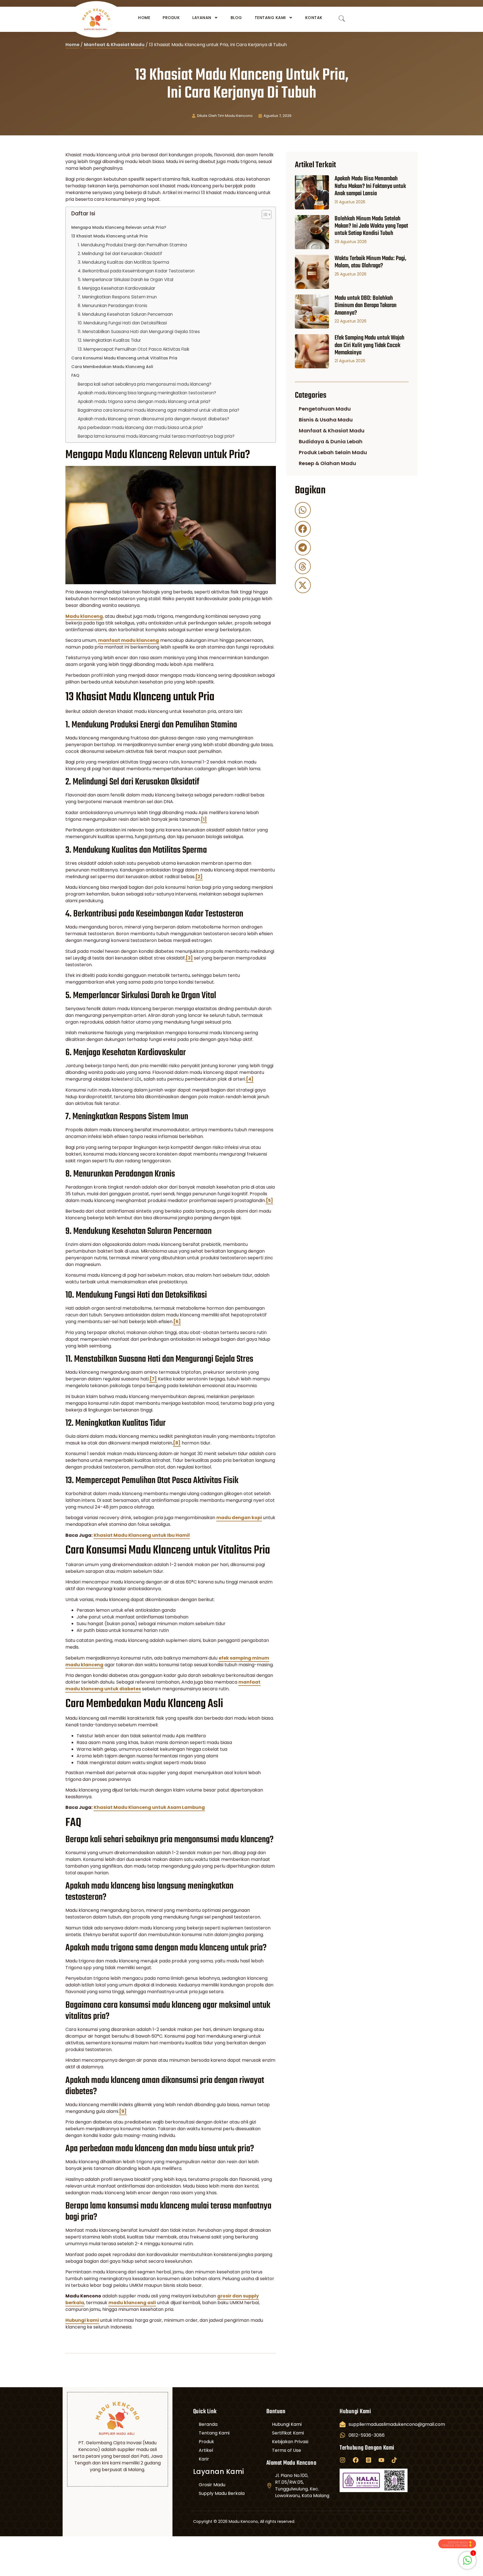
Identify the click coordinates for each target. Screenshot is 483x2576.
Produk (171, 18)
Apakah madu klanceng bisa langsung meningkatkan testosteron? (147, 393)
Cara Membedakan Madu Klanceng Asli (112, 367)
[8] (177, 1443)
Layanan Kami (219, 2472)
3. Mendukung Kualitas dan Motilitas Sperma (123, 262)
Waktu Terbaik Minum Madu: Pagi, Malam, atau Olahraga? (370, 262)
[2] (199, 877)
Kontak (314, 18)
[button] (303, 510)
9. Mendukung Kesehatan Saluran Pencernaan (125, 314)
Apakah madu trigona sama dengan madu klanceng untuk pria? (144, 401)
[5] (269, 1200)
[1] (204, 819)
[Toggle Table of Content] (264, 215)
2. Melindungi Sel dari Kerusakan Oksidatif (120, 254)
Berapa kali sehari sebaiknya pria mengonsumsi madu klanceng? (145, 384)
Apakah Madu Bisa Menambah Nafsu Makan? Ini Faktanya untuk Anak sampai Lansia (370, 186)
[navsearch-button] (342, 19)
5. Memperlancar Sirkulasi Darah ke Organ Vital (126, 280)
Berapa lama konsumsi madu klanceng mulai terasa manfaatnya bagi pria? (156, 436)
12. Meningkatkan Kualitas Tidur (109, 340)
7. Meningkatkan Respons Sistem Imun (117, 297)
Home (144, 18)
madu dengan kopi (239, 1518)
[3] (189, 958)
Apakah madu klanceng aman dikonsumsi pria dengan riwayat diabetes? (153, 419)
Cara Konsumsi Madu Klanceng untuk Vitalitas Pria (124, 358)
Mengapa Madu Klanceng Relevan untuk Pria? (119, 227)
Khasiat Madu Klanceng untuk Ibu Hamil (142, 1535)
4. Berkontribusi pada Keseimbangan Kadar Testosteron (136, 271)
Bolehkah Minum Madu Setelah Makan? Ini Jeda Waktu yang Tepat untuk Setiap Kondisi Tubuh (371, 226)
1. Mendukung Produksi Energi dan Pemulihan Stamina (132, 245)
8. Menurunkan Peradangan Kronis (113, 306)
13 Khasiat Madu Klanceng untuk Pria (109, 236)
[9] (123, 2111)
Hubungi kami (82, 2320)
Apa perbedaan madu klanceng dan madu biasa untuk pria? (140, 427)
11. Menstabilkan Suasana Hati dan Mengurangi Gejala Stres (139, 332)
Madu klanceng (84, 616)
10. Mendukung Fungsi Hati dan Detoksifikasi (122, 323)
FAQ (75, 375)
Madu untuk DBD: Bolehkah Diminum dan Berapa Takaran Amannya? (366, 306)
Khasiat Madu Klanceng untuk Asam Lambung (149, 1807)
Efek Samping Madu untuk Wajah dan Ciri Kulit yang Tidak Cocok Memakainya (370, 345)
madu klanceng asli (132, 2303)
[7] (153, 1379)
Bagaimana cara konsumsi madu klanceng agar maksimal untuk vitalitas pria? (158, 410)
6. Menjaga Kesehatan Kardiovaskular (116, 288)
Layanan (202, 18)
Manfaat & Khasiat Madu (114, 45)
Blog (236, 18)
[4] (250, 1079)
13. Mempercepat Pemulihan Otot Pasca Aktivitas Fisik (133, 349)
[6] (177, 1322)
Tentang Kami (270, 18)
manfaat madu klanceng (129, 640)
